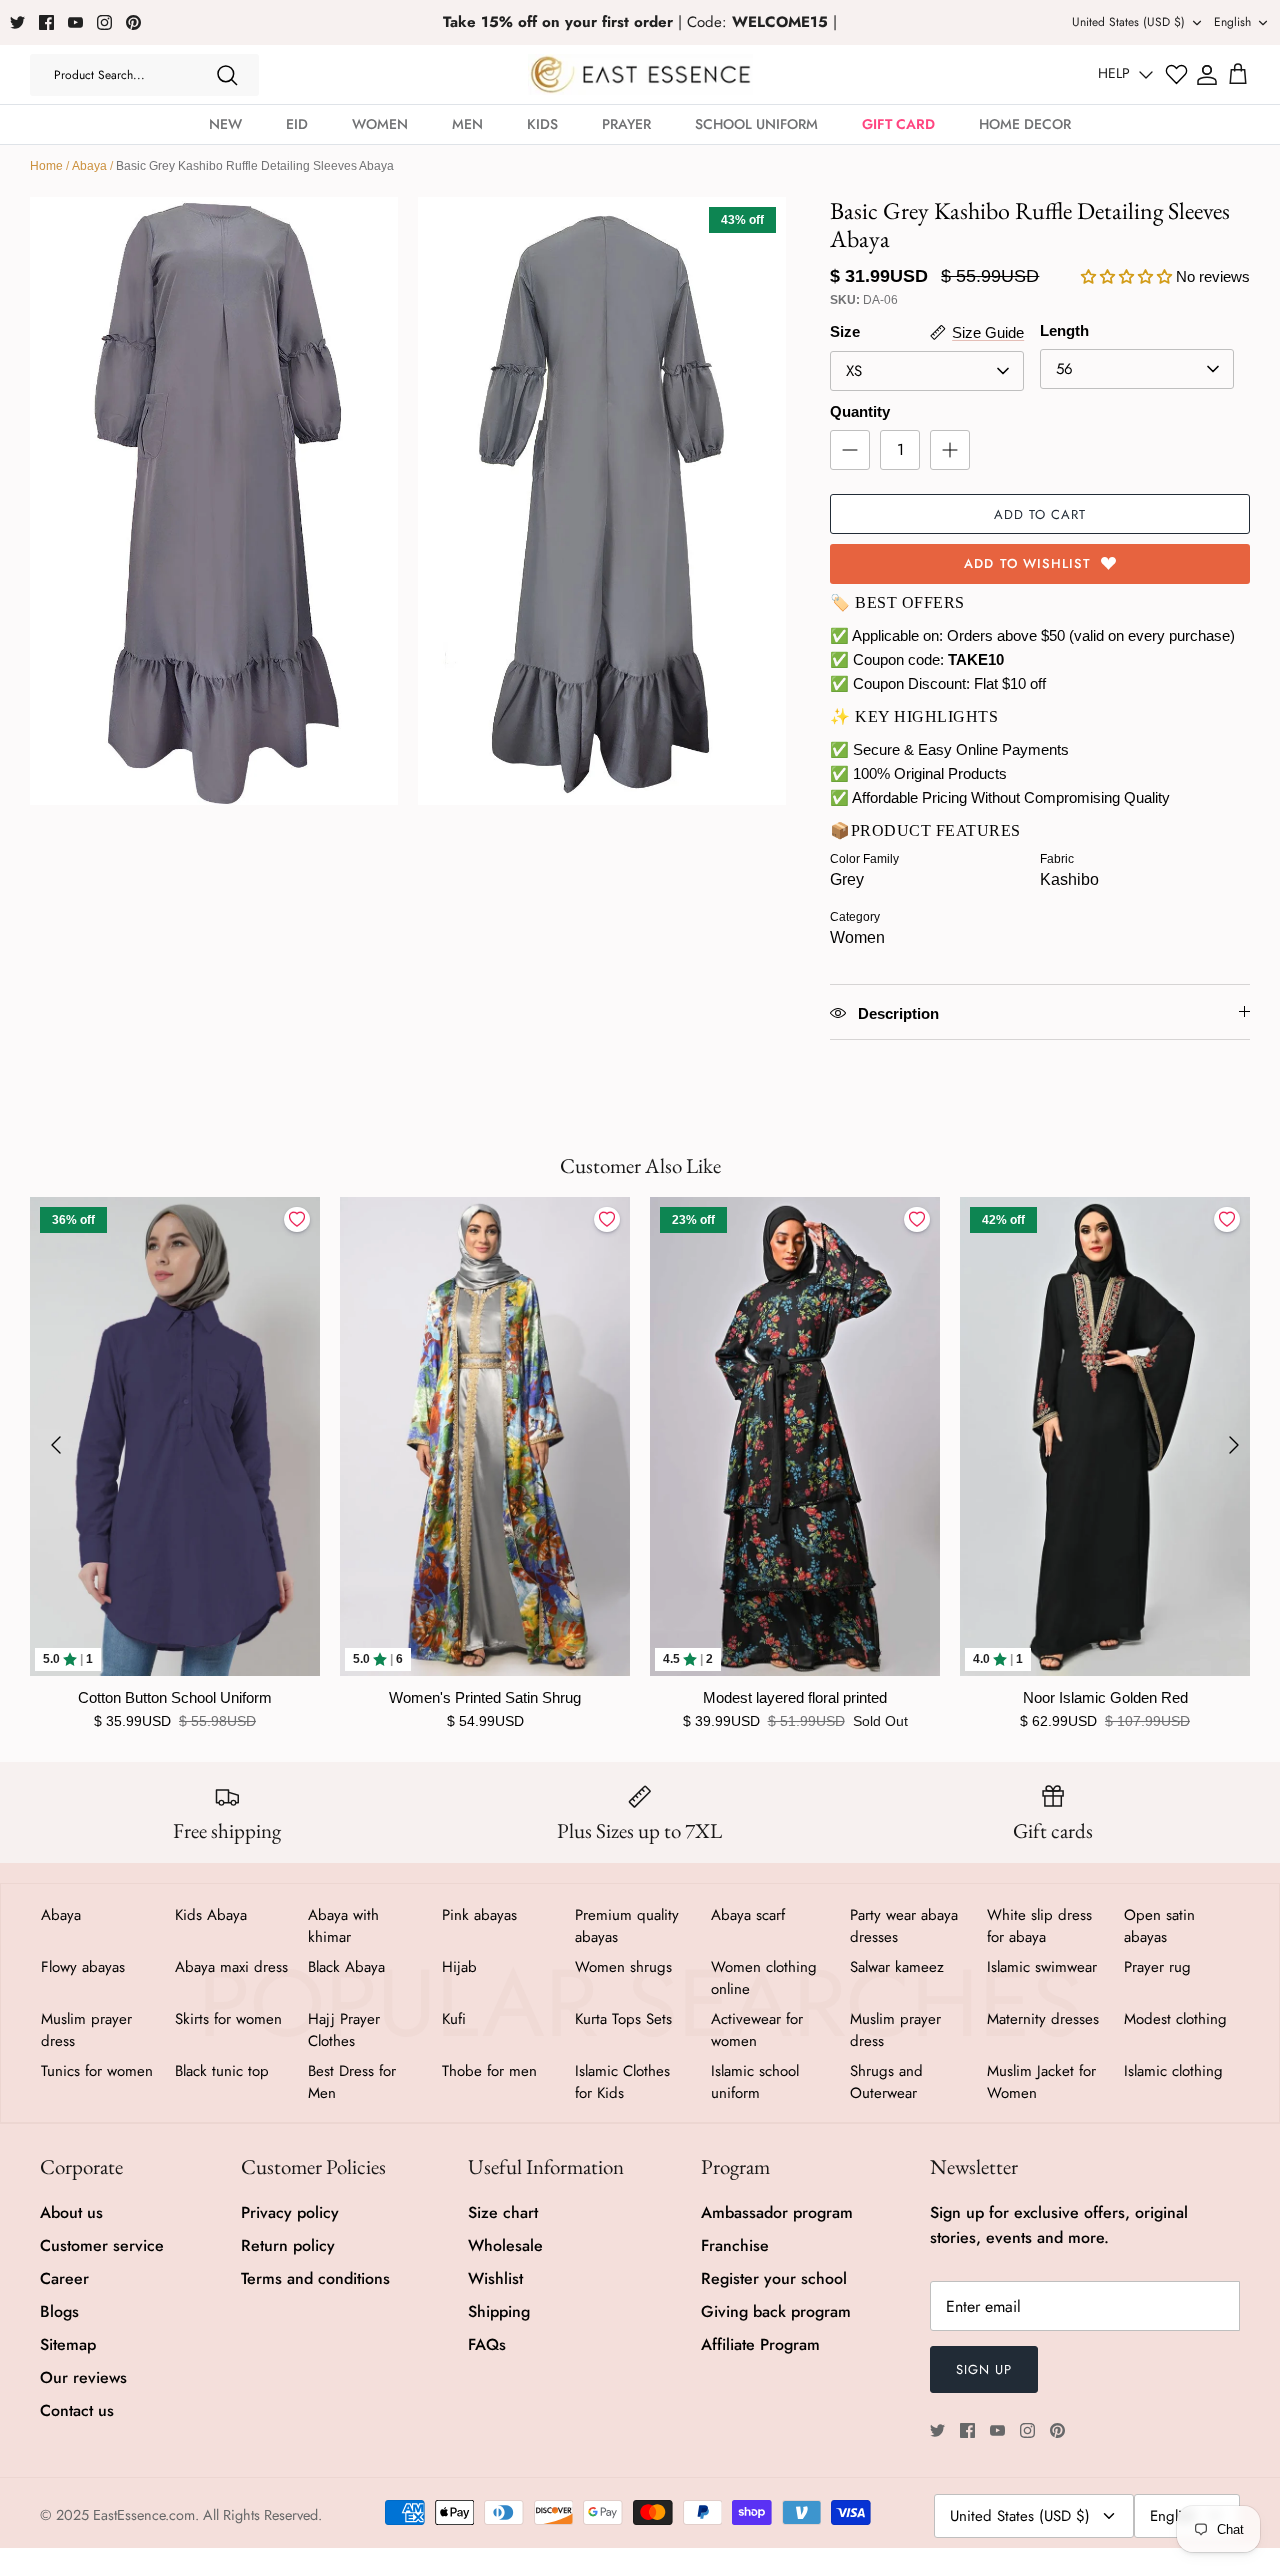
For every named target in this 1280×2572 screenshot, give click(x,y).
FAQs (487, 2344)
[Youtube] (75, 22)
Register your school (774, 2278)
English (1232, 22)
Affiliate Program (760, 2344)
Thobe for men (489, 2071)
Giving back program (776, 2311)
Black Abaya (346, 1967)
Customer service (102, 2245)
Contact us (77, 2410)
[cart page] (1238, 75)
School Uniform (756, 124)
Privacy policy (290, 2212)
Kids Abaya (211, 1915)
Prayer (626, 124)
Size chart (503, 2212)
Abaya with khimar (343, 1926)
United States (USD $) (1128, 22)
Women (380, 124)
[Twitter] (17, 22)
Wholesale (505, 2245)
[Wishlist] (1176, 74)
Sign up (984, 2369)
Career (64, 2278)
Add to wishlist (1027, 563)
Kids (542, 124)
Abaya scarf (748, 1915)
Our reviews (83, 2377)
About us (71, 2212)
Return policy (288, 2245)
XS (854, 371)
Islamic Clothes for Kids (622, 2082)
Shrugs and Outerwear (886, 2082)
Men (467, 124)
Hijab (459, 1967)
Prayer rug (1157, 1967)
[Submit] (227, 75)
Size (845, 331)
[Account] (1207, 75)
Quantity (860, 411)
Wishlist (495, 2278)
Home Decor (1025, 124)
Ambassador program (777, 2212)
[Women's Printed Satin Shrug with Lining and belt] (485, 1436)
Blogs (59, 2311)
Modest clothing (1175, 2019)
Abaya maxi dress (231, 1967)
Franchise (735, 2245)
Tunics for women (97, 2071)
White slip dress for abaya (1039, 1926)
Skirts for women (228, 2019)
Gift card (898, 124)
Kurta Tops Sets (623, 2019)
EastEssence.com (144, 2515)
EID (297, 124)
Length (1064, 330)
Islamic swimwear (1042, 1967)
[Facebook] (46, 22)
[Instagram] (104, 22)
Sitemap (68, 2344)
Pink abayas (479, 1915)
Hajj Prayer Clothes (344, 2030)
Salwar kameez (897, 1967)
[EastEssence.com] (640, 74)
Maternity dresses (1043, 2019)
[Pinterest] (133, 22)
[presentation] (56, 1445)
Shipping (499, 2311)
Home (46, 166)
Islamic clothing (1173, 2071)
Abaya (89, 166)
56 (1064, 369)
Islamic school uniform (755, 2082)
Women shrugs (623, 1967)
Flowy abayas (83, 1967)
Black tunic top (222, 2071)
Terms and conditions (315, 2278)
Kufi (454, 2019)
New (225, 124)
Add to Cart (1040, 514)
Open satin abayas (1159, 1926)
